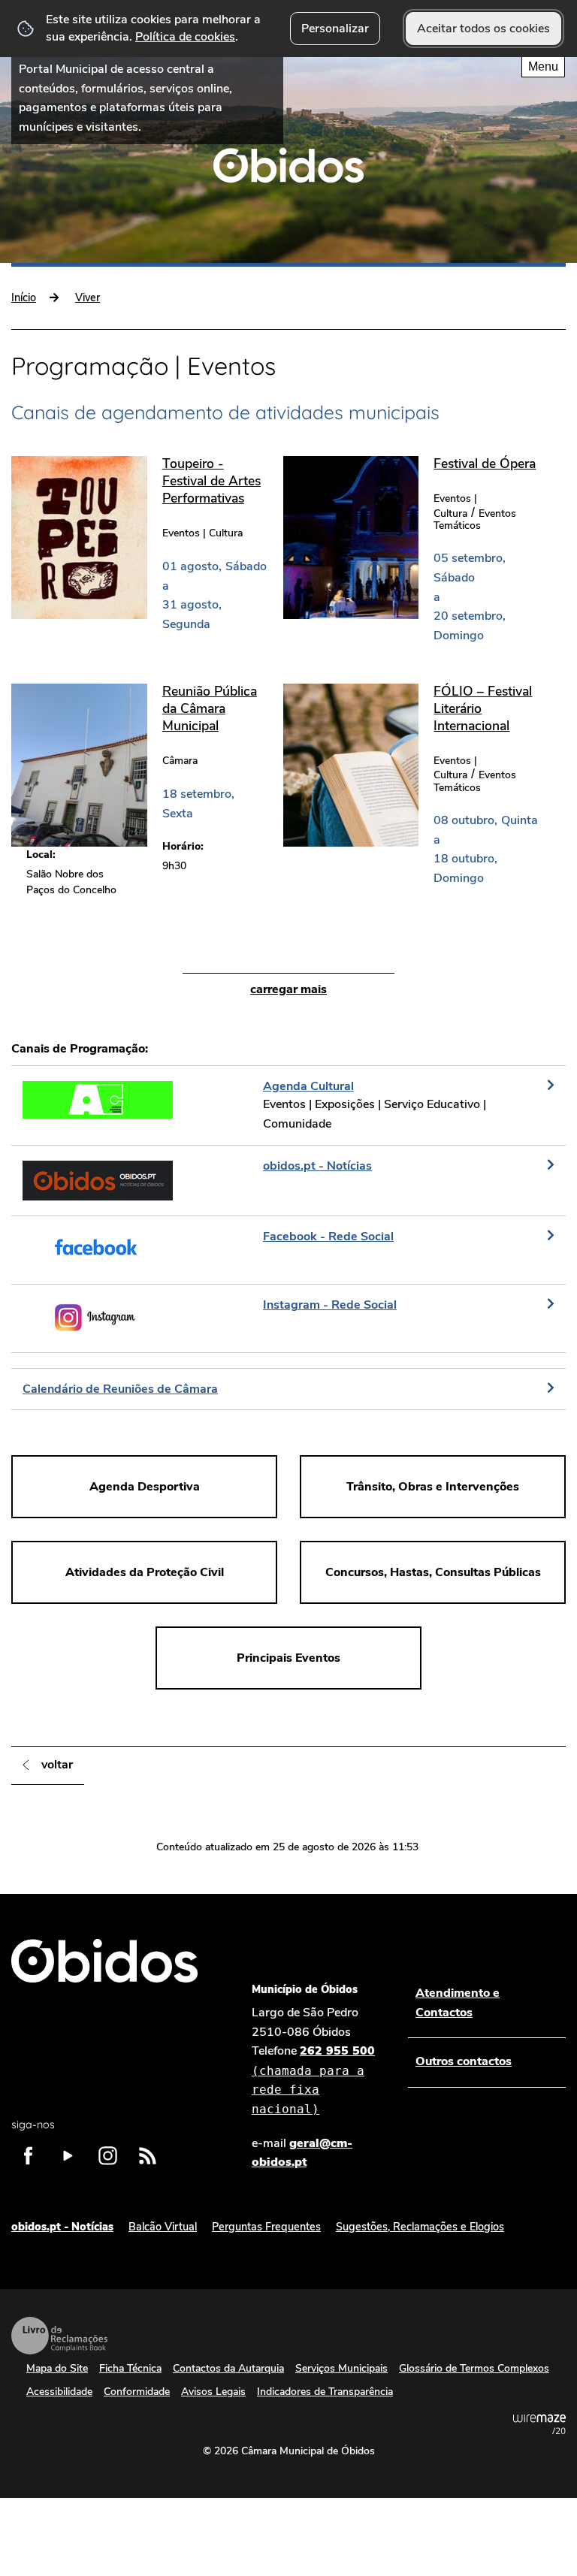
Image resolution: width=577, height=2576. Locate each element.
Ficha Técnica (130, 2368)
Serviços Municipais (341, 2368)
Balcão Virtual (163, 2227)
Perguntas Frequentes (266, 2227)
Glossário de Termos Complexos (474, 2368)
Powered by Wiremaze (539, 2424)
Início (24, 297)
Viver (88, 297)
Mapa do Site (57, 2368)
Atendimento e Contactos (458, 2003)
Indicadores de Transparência (325, 2392)
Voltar (57, 1765)
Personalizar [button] (335, 29)
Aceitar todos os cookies (483, 29)
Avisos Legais (213, 2392)
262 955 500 (313, 2079)
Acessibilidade (59, 2392)
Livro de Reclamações (59, 2336)
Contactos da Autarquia (228, 2368)
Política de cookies (185, 37)
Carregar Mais (288, 989)
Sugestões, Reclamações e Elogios (420, 2227)
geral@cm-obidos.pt (302, 2153)
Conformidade (137, 2392)
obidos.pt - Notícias (62, 2227)
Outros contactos (464, 2061)
